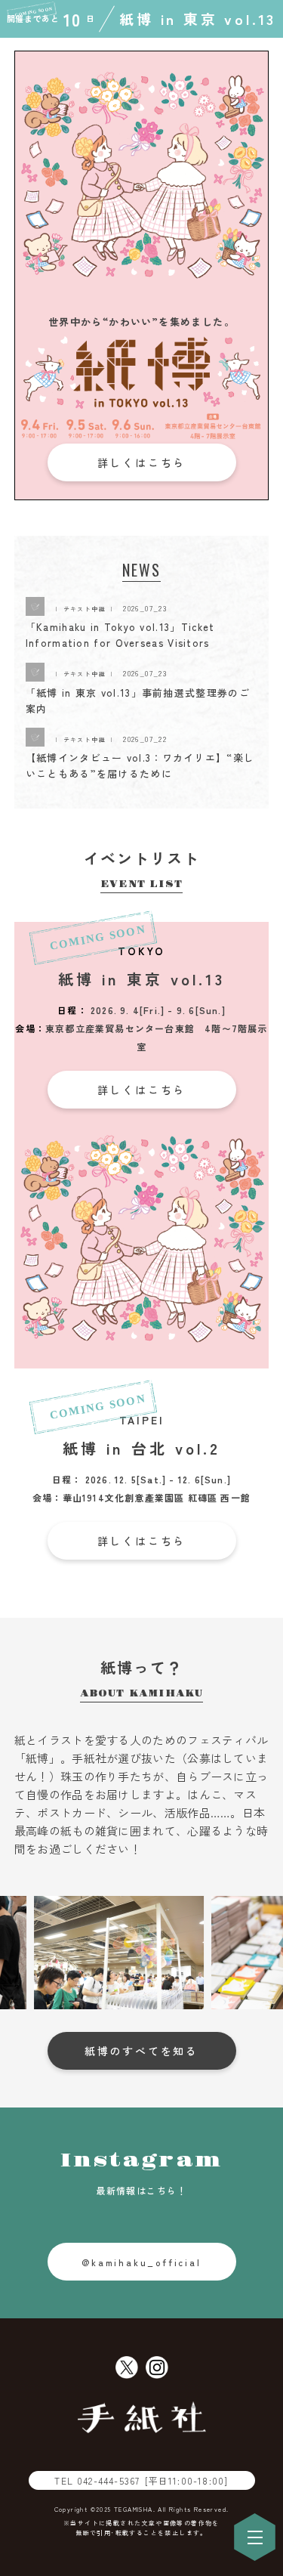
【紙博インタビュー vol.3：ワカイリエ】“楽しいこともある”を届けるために (140, 765)
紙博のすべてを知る (141, 2051)
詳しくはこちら (142, 462)
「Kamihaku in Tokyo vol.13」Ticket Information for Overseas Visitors (120, 635)
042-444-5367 (152, 2480)
